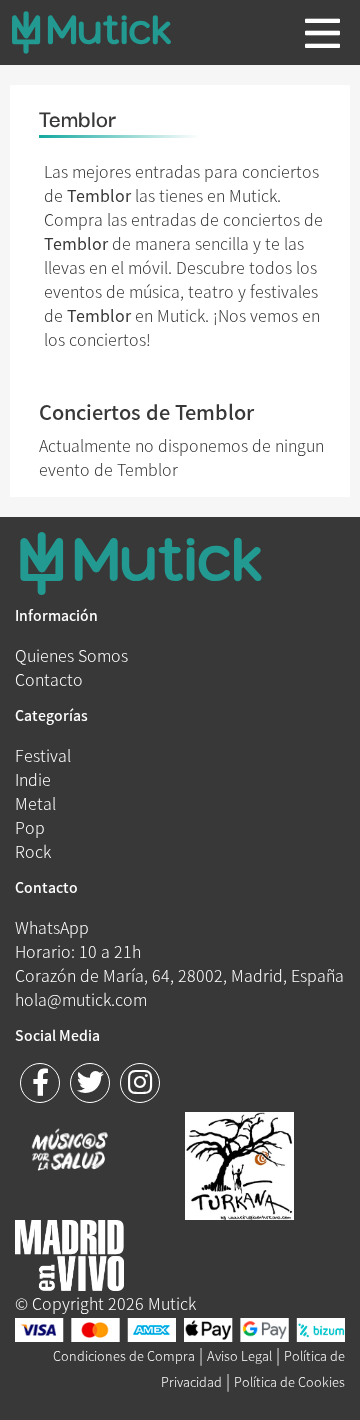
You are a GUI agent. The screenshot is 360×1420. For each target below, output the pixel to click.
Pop (30, 827)
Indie (33, 779)
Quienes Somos (71, 655)
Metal (35, 803)
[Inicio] (107, 32)
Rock (33, 851)
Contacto (49, 679)
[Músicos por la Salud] (69, 1152)
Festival (43, 755)
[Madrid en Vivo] (239, 1163)
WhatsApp (52, 927)
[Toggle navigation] (322, 33)
